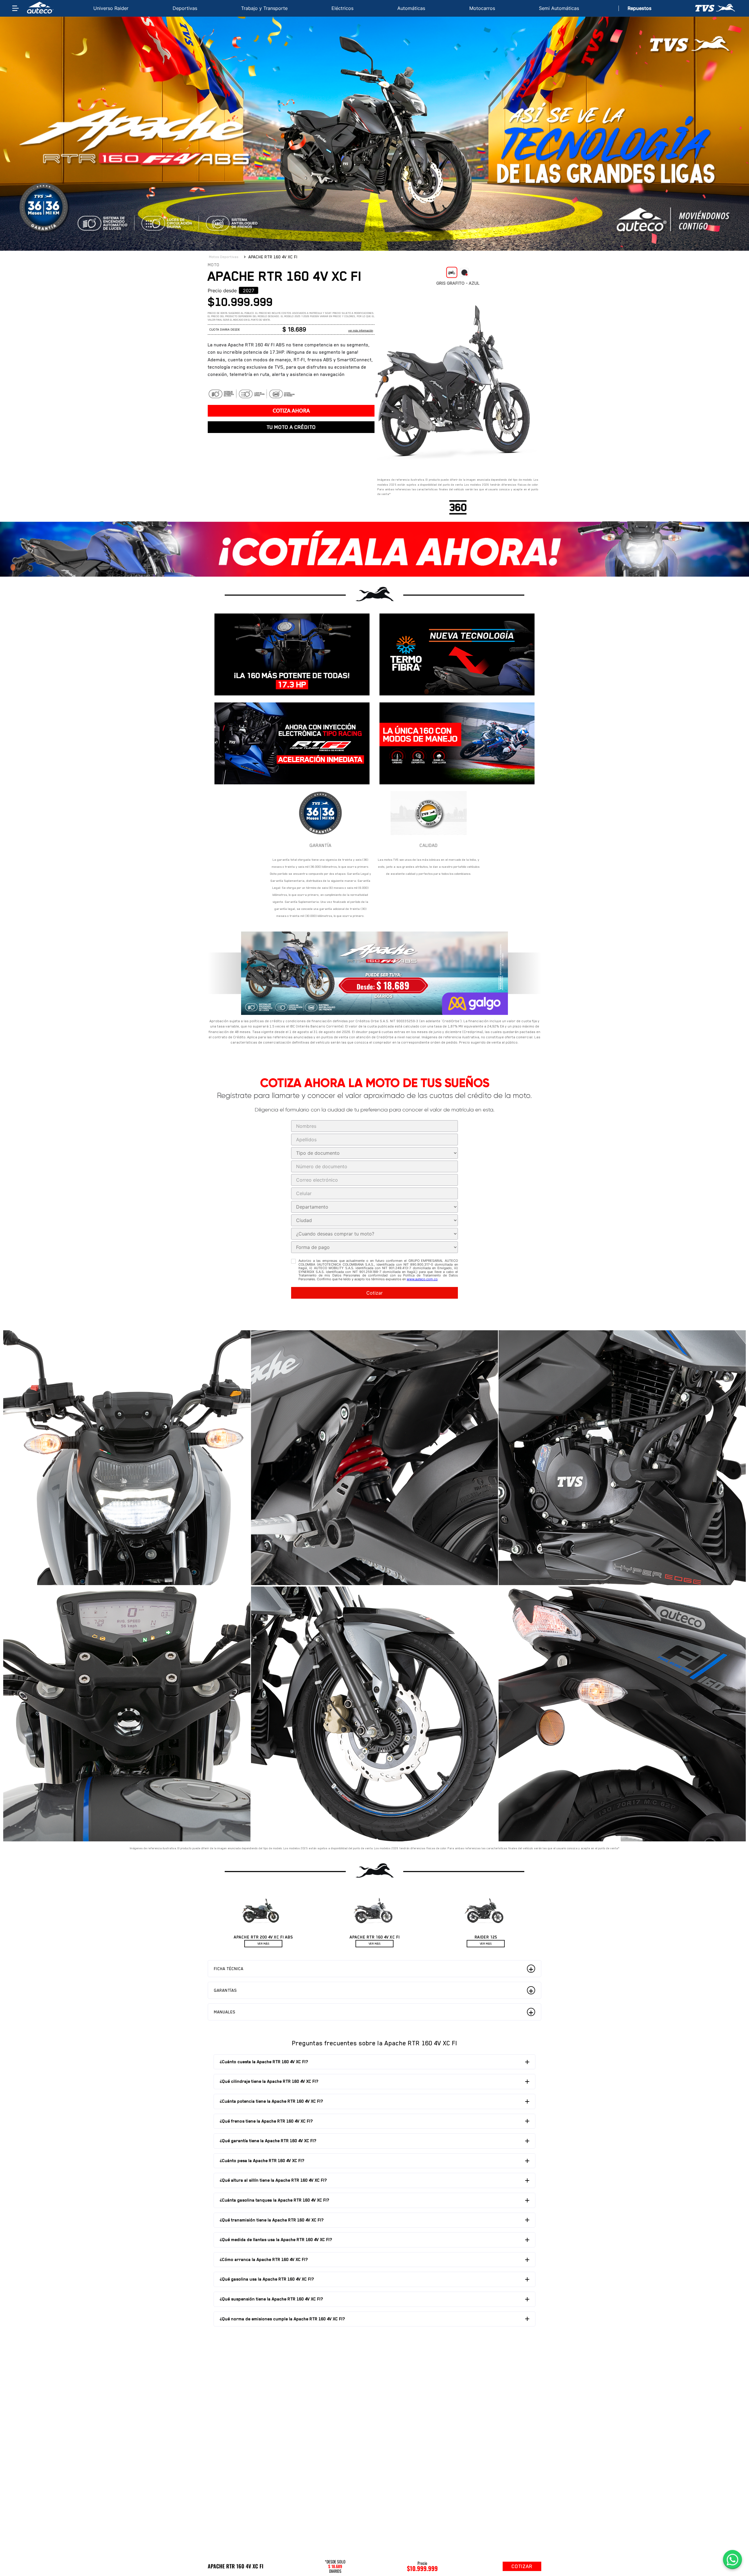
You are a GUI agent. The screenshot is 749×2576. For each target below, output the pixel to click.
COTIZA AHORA (291, 411)
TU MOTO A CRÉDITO (291, 427)
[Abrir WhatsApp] (732, 2559)
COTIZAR (522, 2566)
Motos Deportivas (224, 257)
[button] (249, 290)
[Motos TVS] (716, 8)
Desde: (367, 986)
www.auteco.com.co (422, 1279)
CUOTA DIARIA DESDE (225, 330)
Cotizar (374, 1293)
